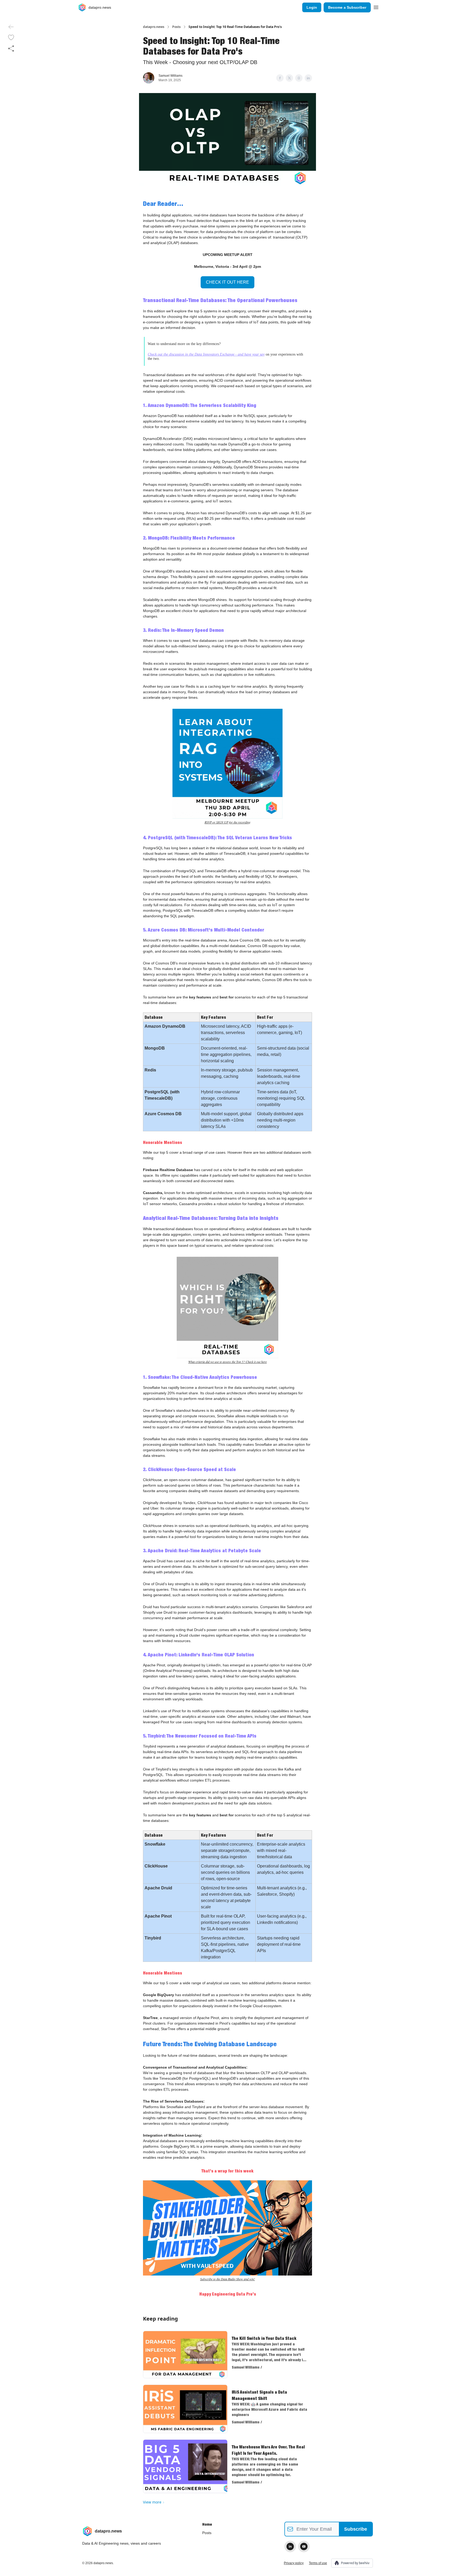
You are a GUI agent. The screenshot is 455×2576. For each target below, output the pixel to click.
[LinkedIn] (290, 2546)
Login (312, 7)
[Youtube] (304, 2546)
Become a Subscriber (347, 7)
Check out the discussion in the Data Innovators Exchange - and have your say (206, 354)
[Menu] (376, 7)
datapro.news (154, 27)
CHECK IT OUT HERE (227, 282)
